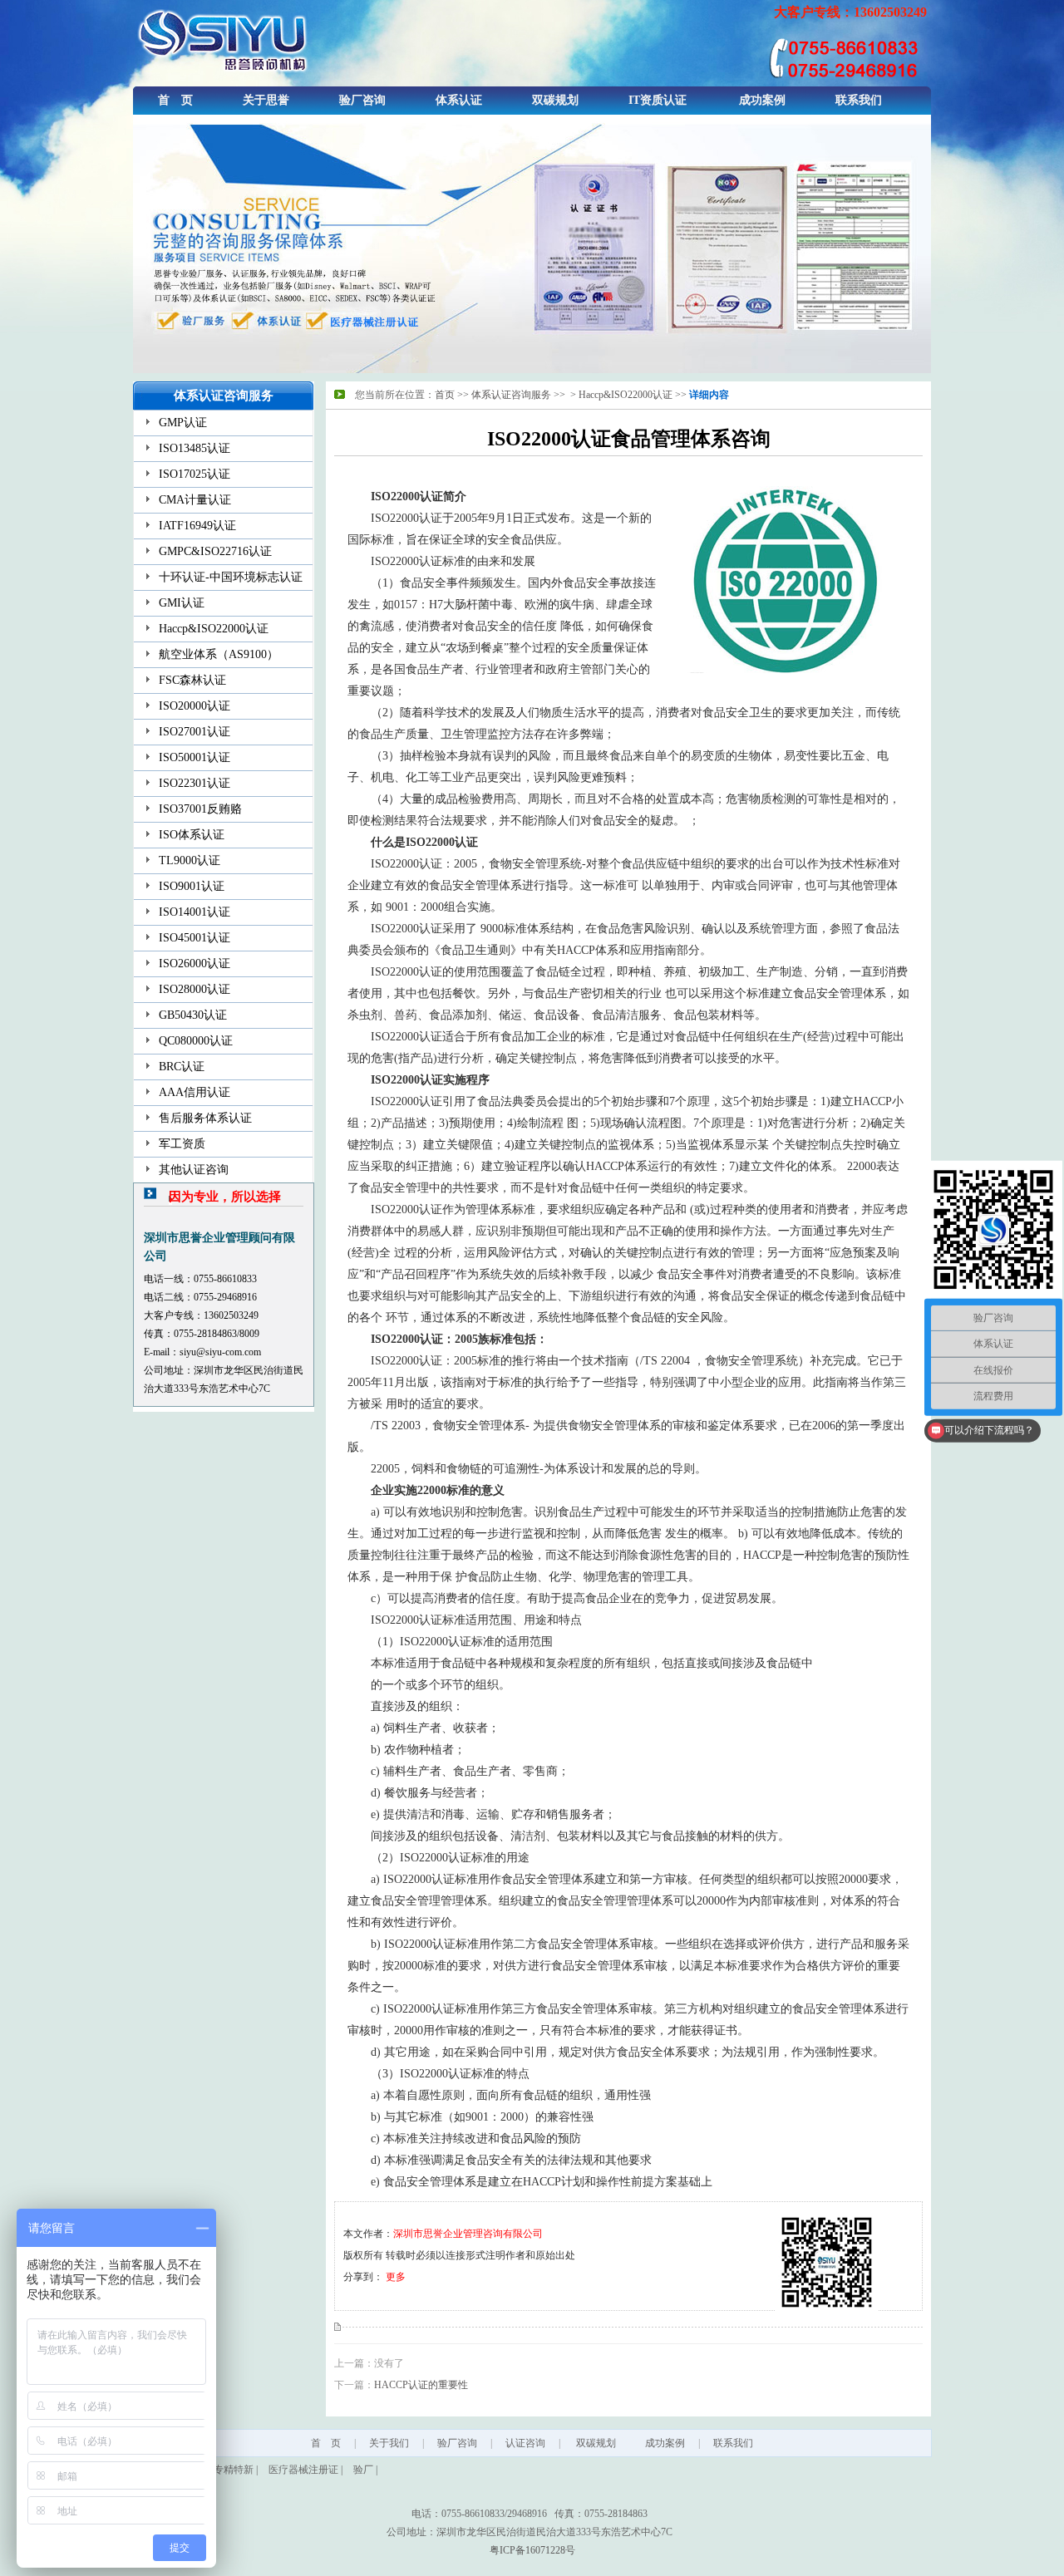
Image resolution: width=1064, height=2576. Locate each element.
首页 (445, 395)
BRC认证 (182, 1067)
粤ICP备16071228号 (532, 2550)
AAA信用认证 (195, 1092)
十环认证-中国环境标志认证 (231, 577)
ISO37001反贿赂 (200, 809)
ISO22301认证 (195, 783)
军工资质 (182, 1144)
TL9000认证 (190, 860)
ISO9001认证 (192, 886)
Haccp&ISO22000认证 (214, 629)
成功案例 (762, 100)
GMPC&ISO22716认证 (215, 551)
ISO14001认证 (195, 912)
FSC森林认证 (192, 680)
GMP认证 (183, 423)
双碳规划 (555, 100)
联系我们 (859, 100)
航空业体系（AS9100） (219, 654)
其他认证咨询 (194, 1170)
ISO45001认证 (195, 938)
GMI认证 (182, 603)
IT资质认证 (658, 100)
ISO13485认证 (195, 448)
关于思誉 (266, 100)
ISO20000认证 (195, 706)
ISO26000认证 (195, 964)
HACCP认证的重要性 (421, 2385)
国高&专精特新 (220, 2470)
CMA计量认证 (195, 500)
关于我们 (389, 2443)
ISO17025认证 (195, 474)
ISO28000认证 (195, 989)
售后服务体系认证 (205, 1118)
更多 (396, 2277)
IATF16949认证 (197, 526)
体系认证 (459, 100)
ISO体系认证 (192, 835)
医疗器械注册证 (303, 2470)
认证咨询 (525, 2443)
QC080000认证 (196, 1041)
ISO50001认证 (195, 757)
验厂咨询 (362, 100)
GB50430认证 (193, 1015)
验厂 (363, 2470)
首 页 (175, 100)
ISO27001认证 (195, 732)
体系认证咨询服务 (511, 395)
